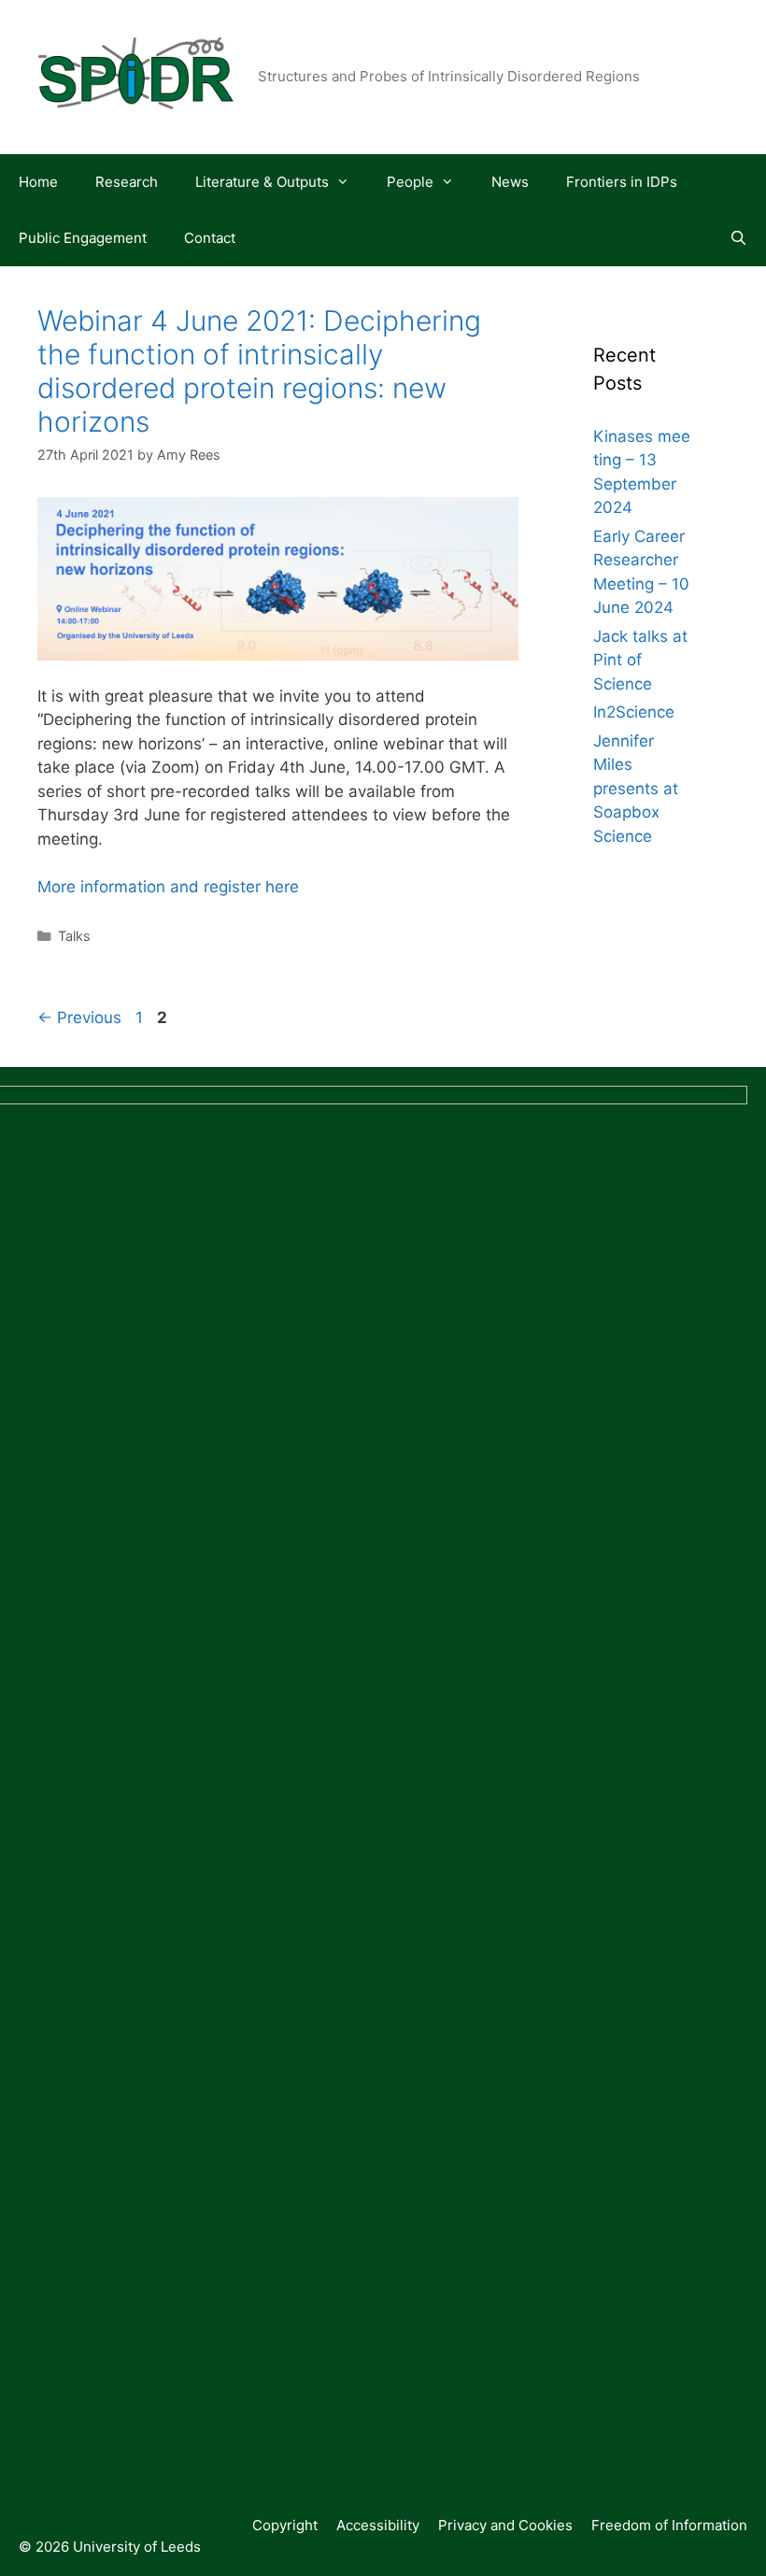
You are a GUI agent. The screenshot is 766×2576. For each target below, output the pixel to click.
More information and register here (168, 887)
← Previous (79, 1018)
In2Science (634, 712)
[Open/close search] (738, 238)
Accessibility (378, 2525)
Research (127, 182)
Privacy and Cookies (505, 2525)
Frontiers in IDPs (622, 182)
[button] (348, 182)
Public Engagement (83, 238)
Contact (210, 238)
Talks (74, 936)
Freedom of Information (669, 2525)
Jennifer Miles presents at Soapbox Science (636, 789)
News (510, 182)
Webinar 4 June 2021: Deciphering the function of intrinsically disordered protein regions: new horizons (259, 371)
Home (38, 182)
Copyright (285, 2525)
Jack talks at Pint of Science (640, 660)
